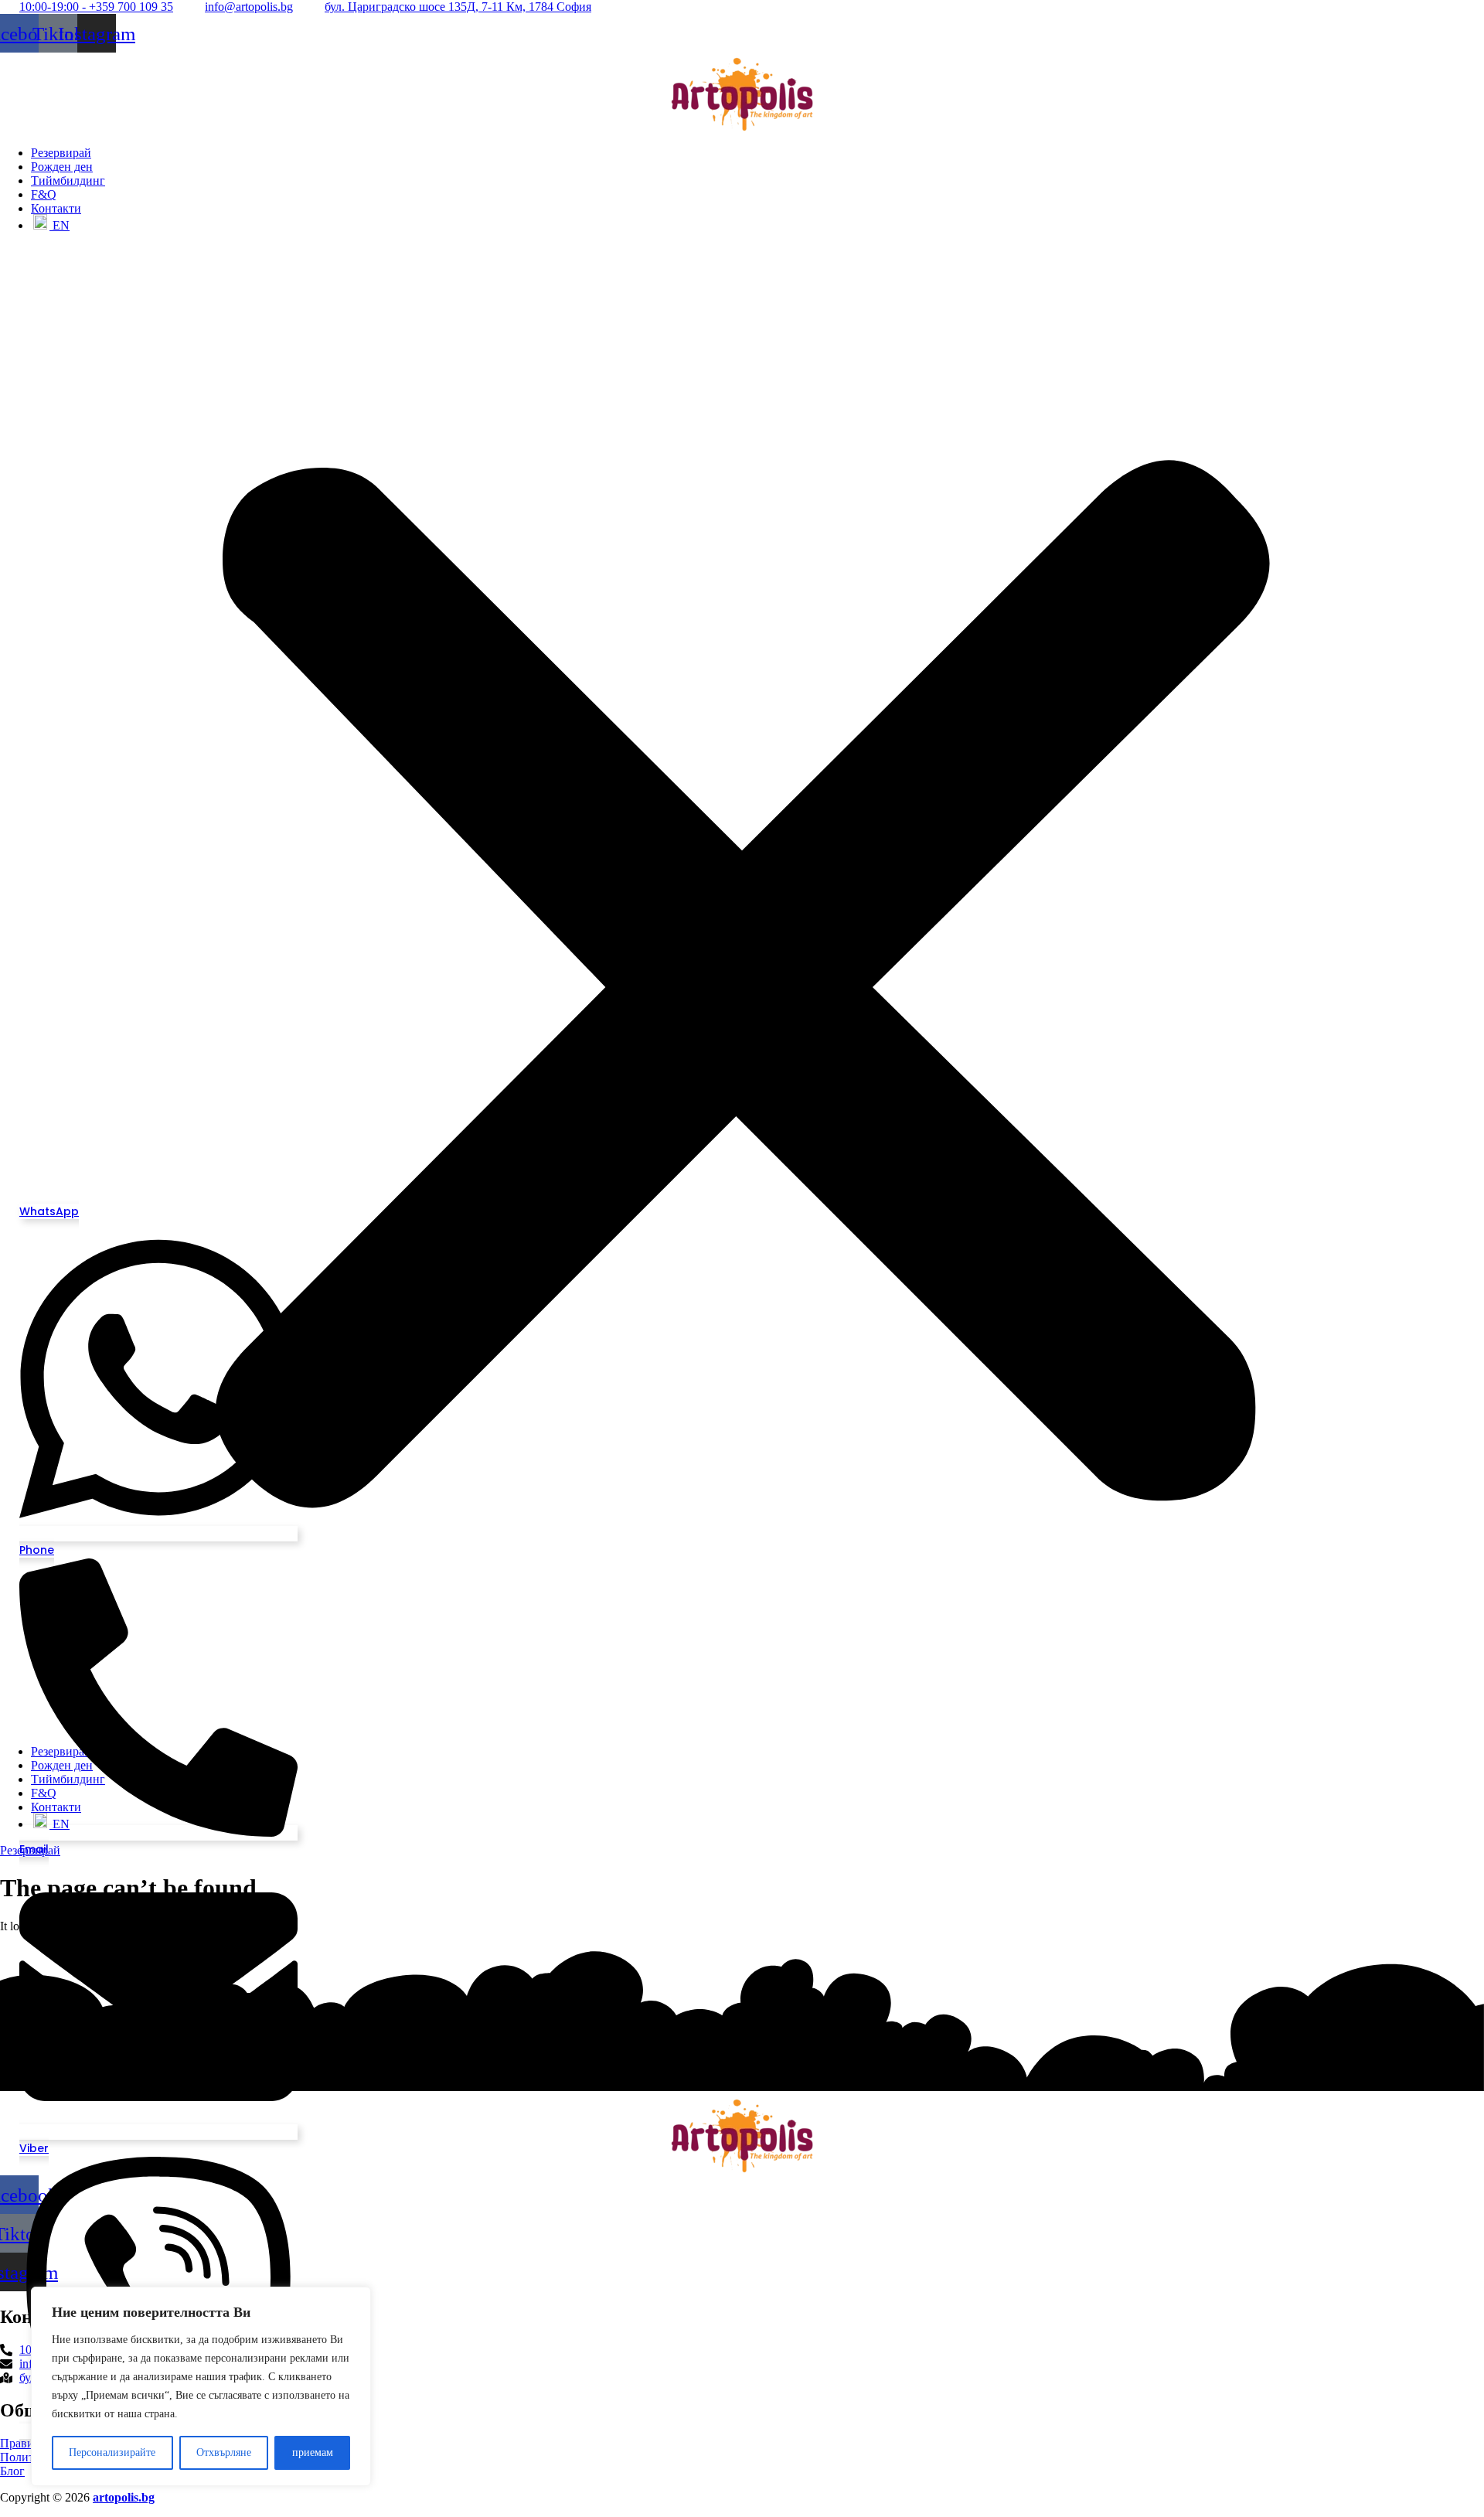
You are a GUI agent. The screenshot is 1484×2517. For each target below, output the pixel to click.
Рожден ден (62, 167)
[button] (742, 989)
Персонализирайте (112, 2452)
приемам (313, 2452)
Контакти (56, 208)
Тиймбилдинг (68, 181)
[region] (201, 2386)
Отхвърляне (224, 2452)
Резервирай (61, 153)
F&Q (44, 194)
